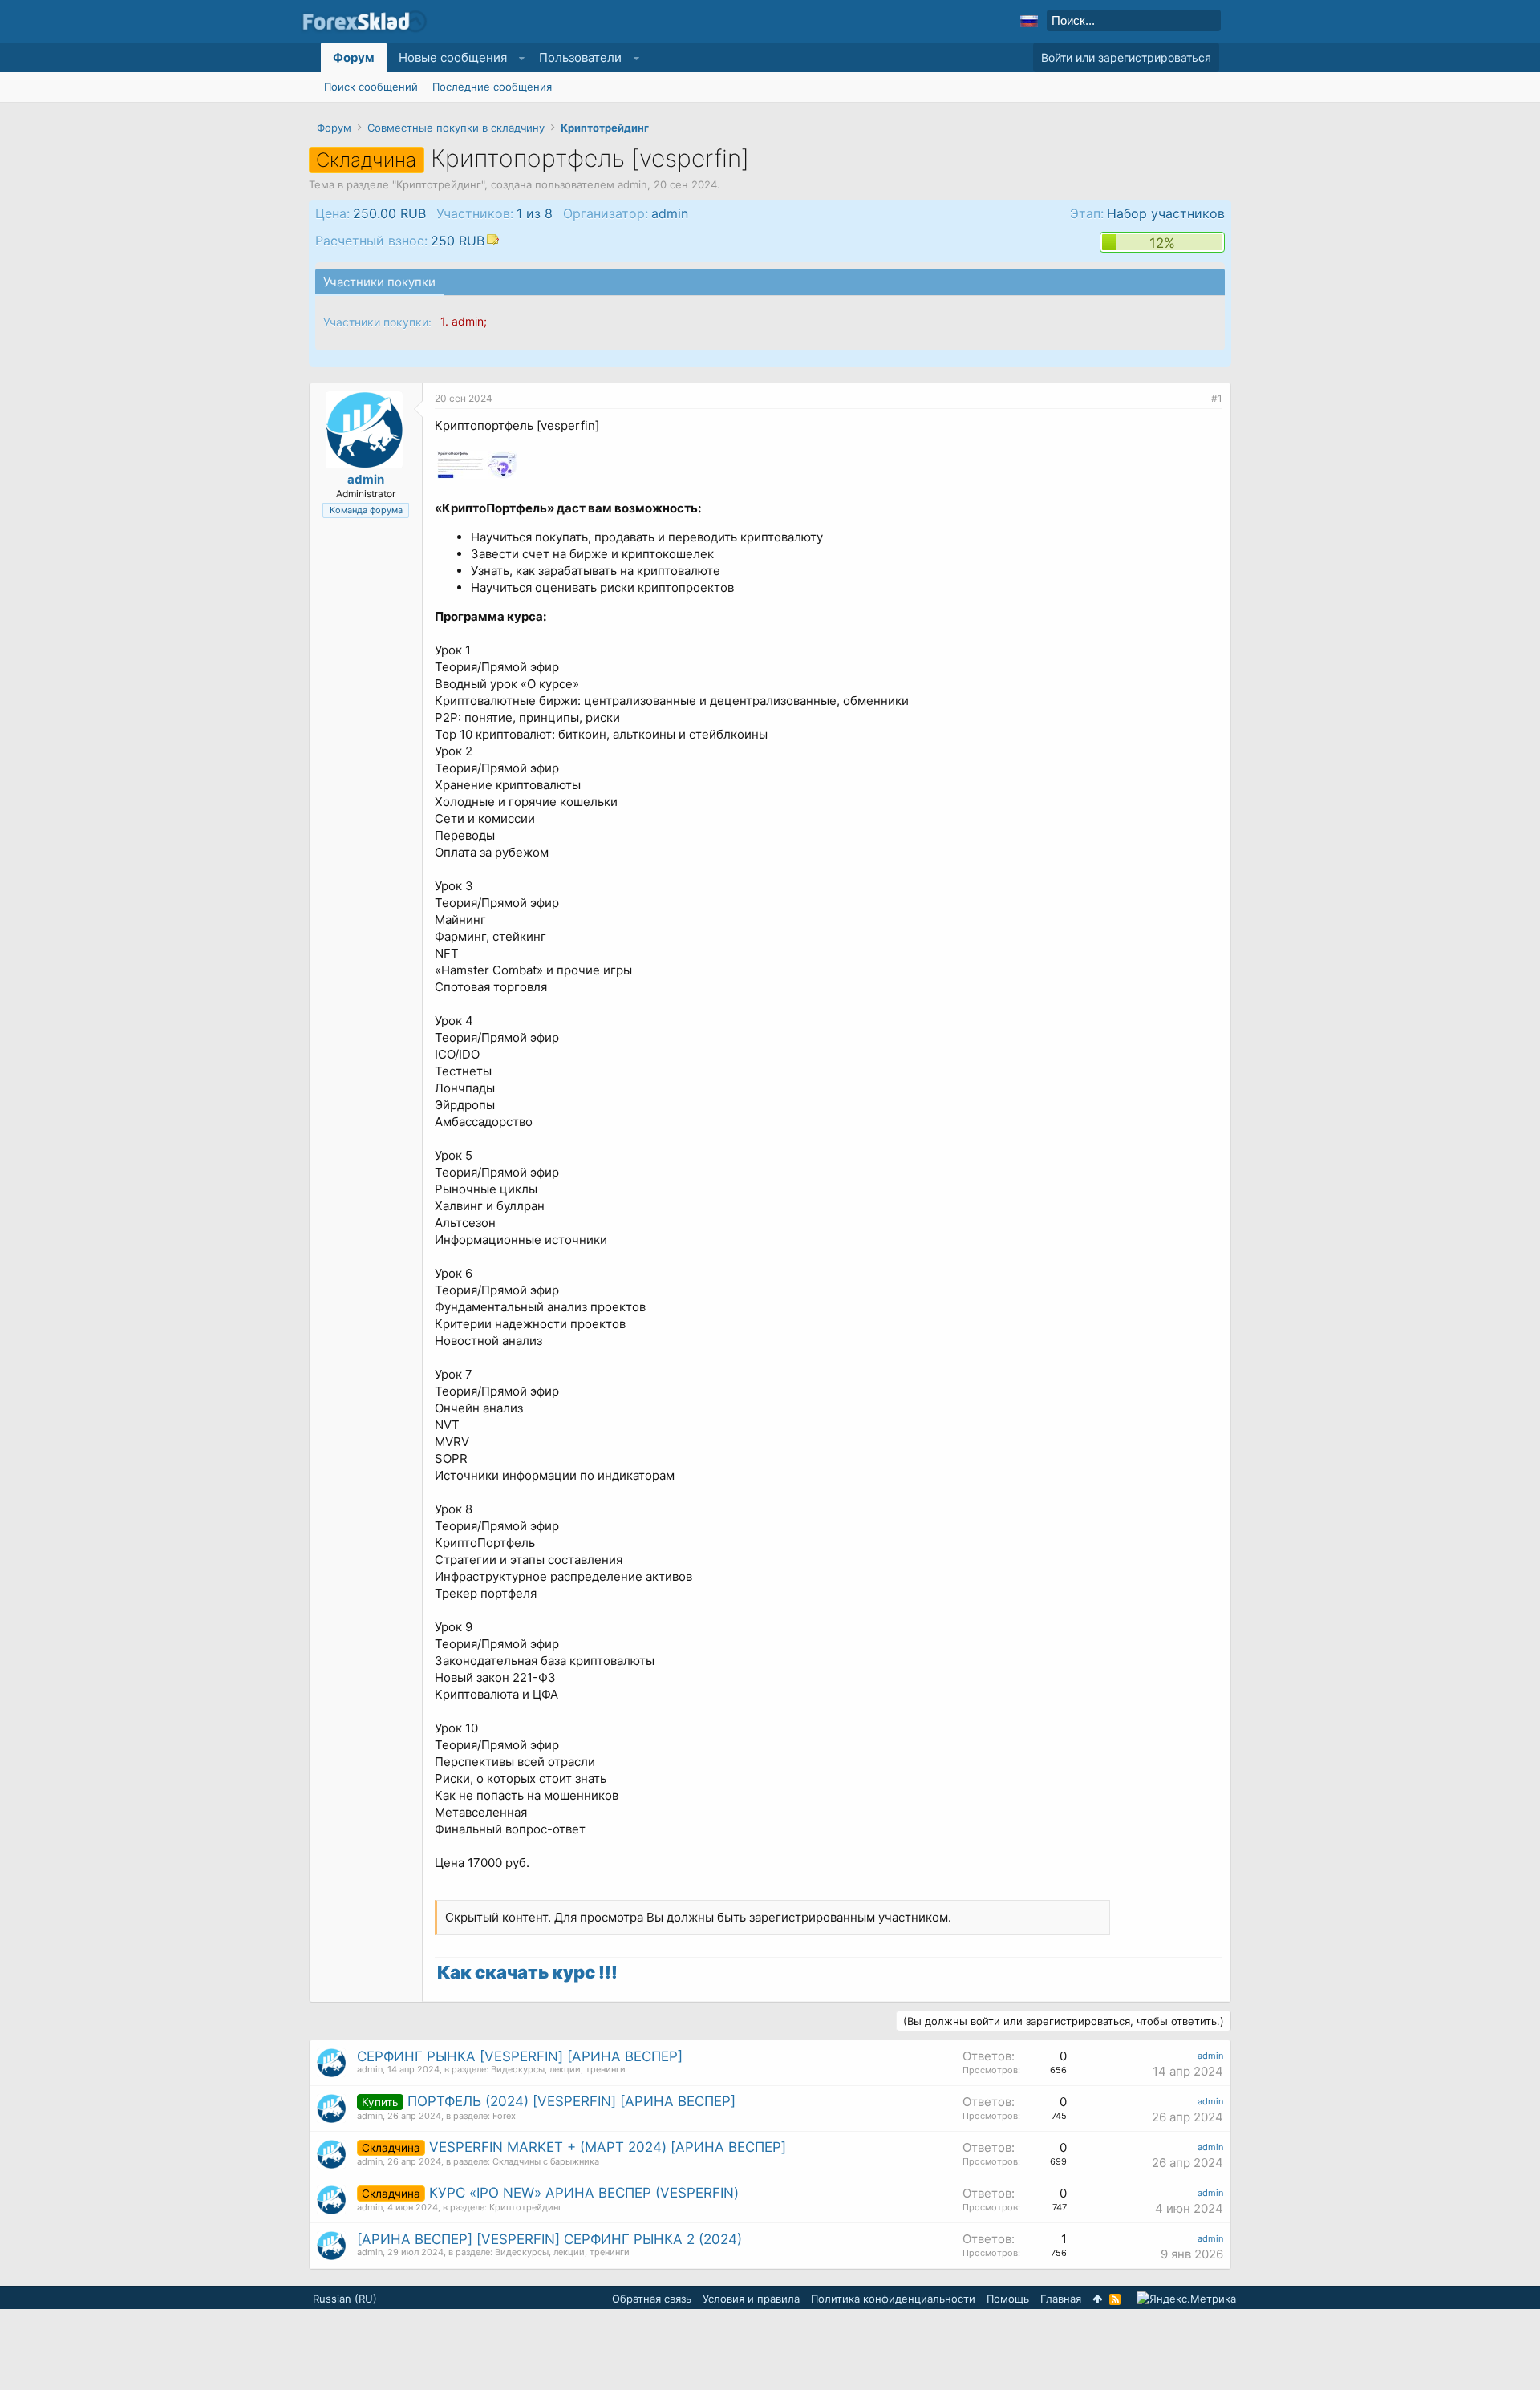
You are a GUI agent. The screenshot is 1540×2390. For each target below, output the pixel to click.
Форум (354, 57)
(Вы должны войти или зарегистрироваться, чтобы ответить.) (1064, 2021)
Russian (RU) (345, 2299)
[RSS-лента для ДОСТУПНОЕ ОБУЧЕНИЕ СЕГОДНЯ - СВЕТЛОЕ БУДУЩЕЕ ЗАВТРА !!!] (1115, 2299)
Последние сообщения (492, 87)
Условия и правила (751, 2299)
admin (632, 184)
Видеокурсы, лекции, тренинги (558, 2069)
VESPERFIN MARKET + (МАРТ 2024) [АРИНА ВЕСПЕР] (608, 2147)
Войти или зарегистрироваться (1126, 57)
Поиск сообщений (371, 87)
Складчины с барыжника (546, 2161)
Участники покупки (379, 282)
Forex (504, 2116)
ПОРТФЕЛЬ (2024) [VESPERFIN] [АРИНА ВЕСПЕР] (571, 2101)
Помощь (1008, 2299)
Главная (1061, 2299)
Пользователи (580, 57)
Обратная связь (652, 2299)
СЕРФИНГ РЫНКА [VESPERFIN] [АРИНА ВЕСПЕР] (520, 2056)
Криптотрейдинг (439, 184)
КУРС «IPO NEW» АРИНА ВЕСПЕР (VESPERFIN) (584, 2193)
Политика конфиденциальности (893, 2299)
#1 (1217, 398)
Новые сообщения (453, 57)
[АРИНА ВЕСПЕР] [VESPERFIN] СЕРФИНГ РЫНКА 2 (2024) (549, 2239)
